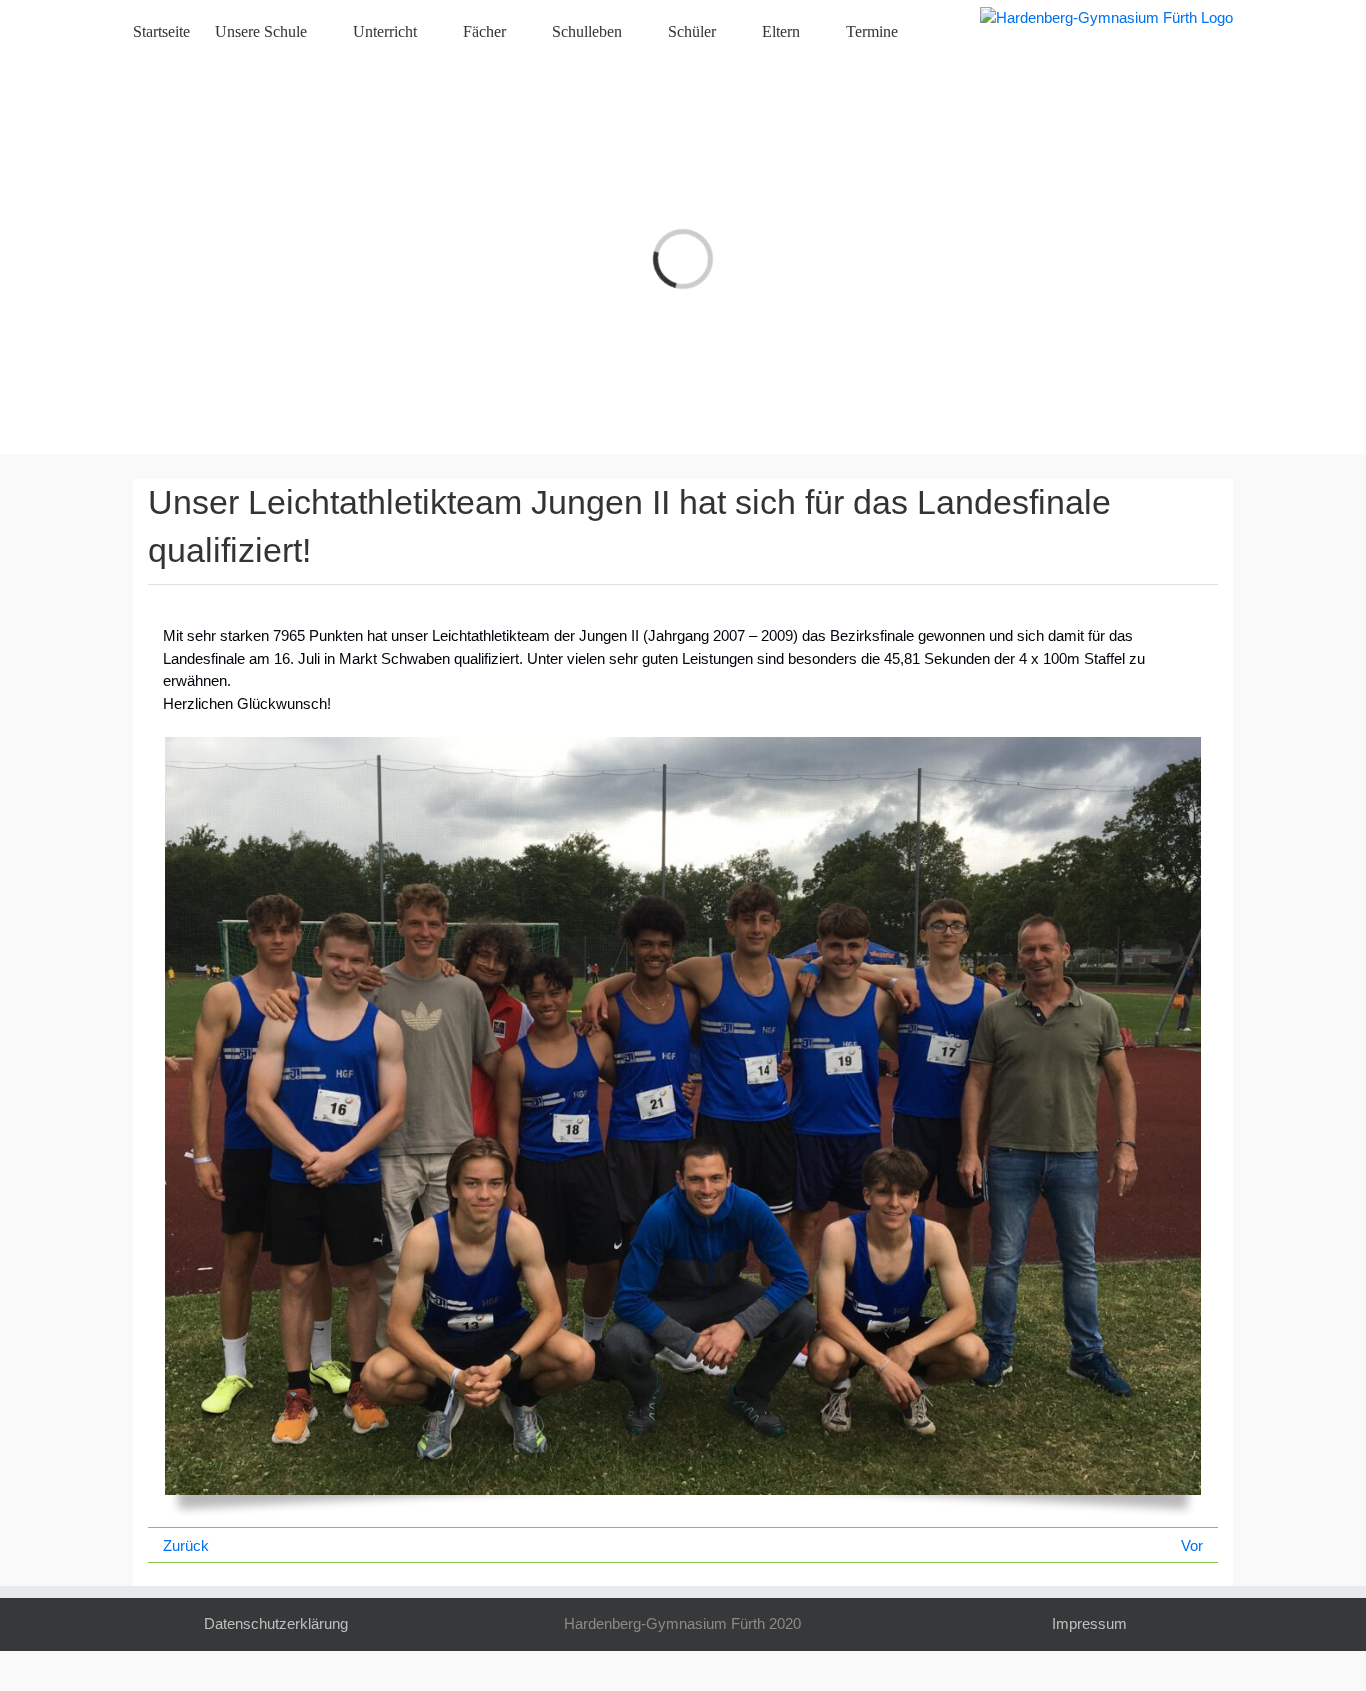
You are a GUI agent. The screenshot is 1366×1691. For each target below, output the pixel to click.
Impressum (1089, 1623)
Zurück (186, 1545)
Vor (1192, 1545)
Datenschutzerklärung (276, 1623)
